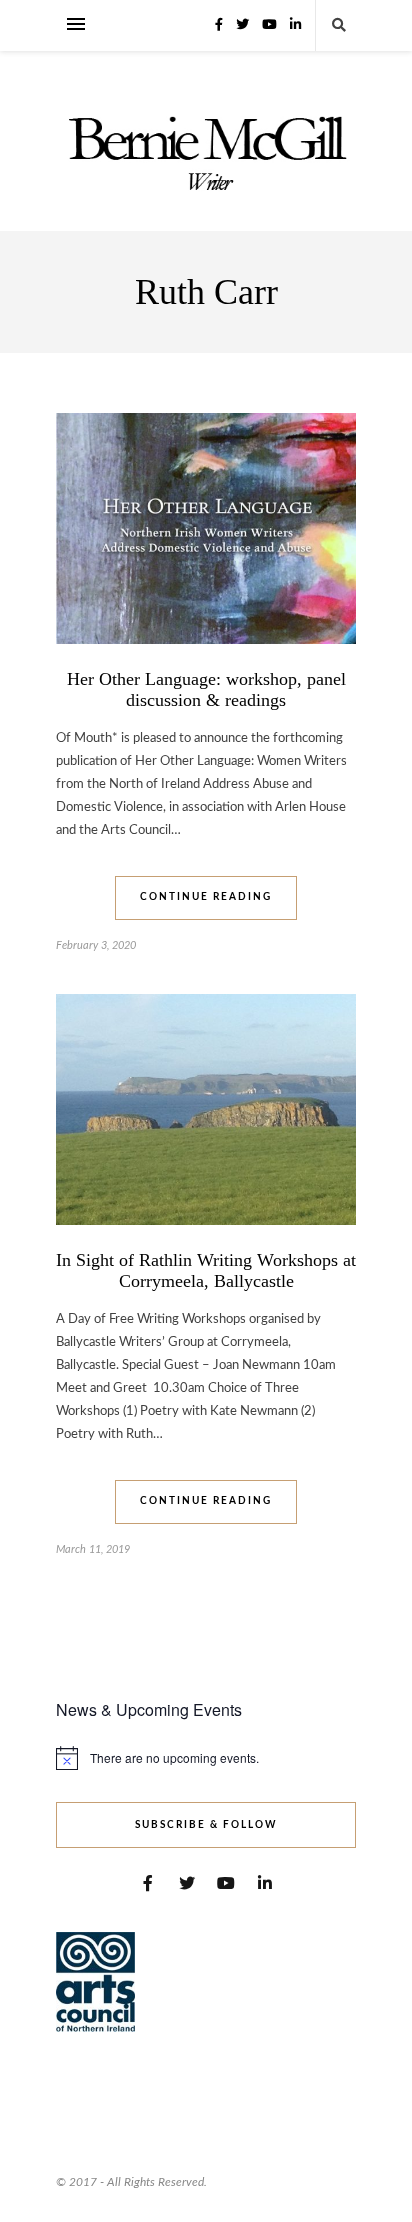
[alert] (206, 1758)
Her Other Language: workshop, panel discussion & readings (206, 689)
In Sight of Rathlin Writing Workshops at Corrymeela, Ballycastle (206, 1270)
